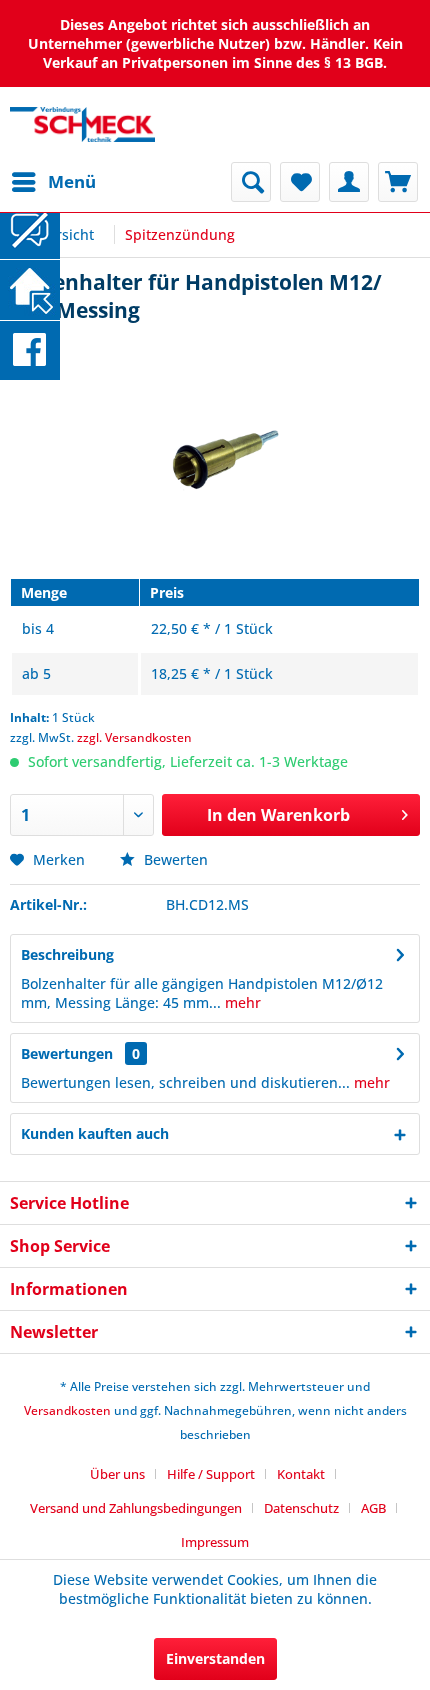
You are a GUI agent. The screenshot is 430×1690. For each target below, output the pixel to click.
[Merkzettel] (300, 182)
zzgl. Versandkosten (134, 737)
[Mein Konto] (349, 182)
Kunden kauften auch (95, 1133)
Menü (72, 181)
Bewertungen (67, 1053)
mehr (241, 1002)
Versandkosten (67, 1410)
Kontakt (301, 1474)
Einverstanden (215, 1658)
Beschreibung (67, 954)
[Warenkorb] (398, 182)
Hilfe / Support (211, 1474)
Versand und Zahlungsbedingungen (136, 1508)
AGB (373, 1508)
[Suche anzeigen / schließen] (251, 182)
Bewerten (174, 859)
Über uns (117, 1474)
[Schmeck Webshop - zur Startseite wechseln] (82, 124)
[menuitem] (53, 182)
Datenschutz (301, 1508)
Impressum (215, 1542)
